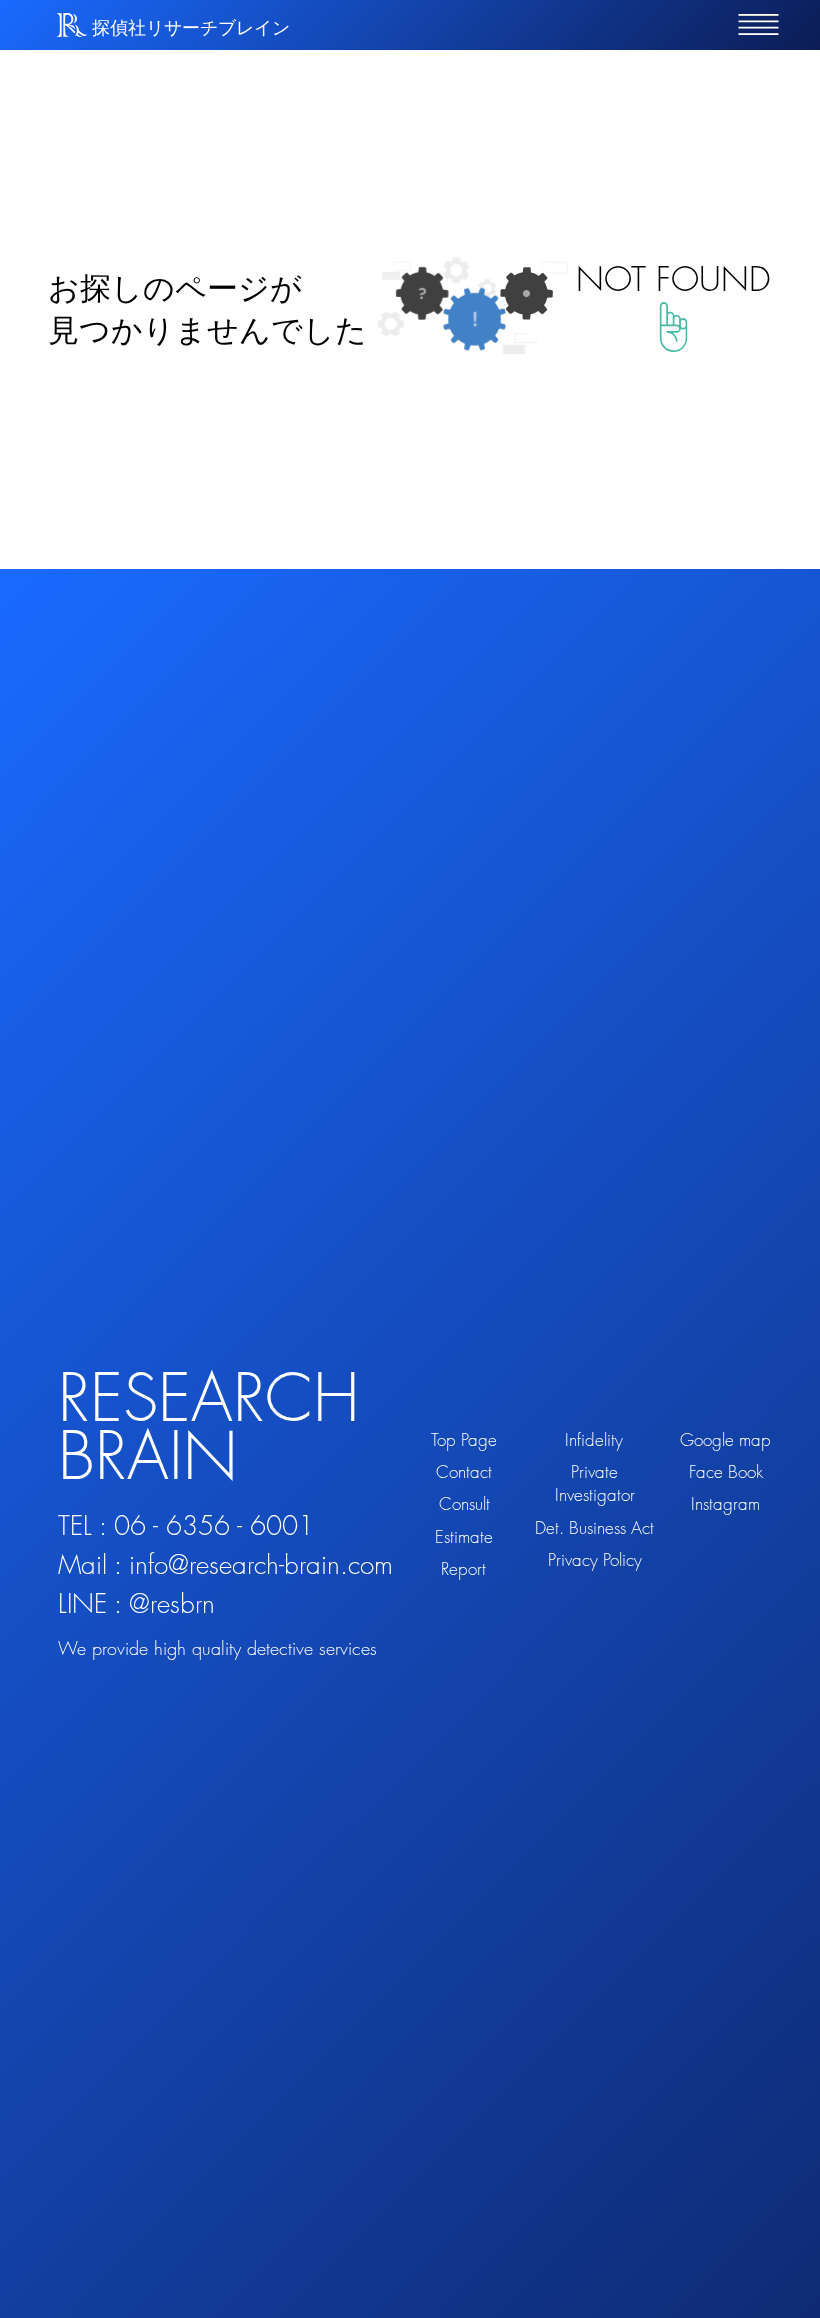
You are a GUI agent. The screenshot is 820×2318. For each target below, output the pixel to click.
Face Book (726, 1471)
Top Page (464, 1439)
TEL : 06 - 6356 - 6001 (186, 1526)
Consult (464, 1503)
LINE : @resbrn (136, 1604)
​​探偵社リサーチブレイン (191, 27)
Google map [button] (725, 1439)
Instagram (725, 1503)
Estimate (464, 1536)
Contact (464, 1471)
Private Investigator (595, 1483)
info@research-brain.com (261, 1565)
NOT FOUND (673, 279)
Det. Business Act (594, 1527)
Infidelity (594, 1439)
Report (463, 1568)
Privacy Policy (595, 1559)
